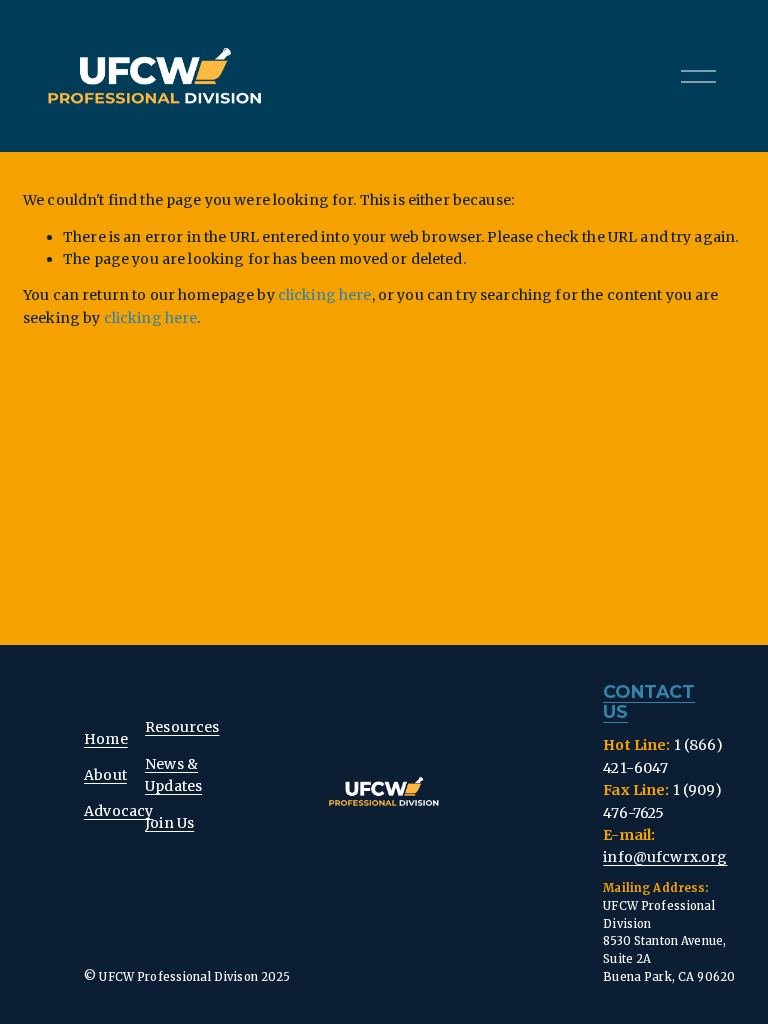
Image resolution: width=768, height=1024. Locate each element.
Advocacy (118, 811)
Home (106, 739)
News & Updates (173, 775)
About (105, 775)
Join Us (169, 823)
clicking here (325, 295)
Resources (182, 727)
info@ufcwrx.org (665, 857)
